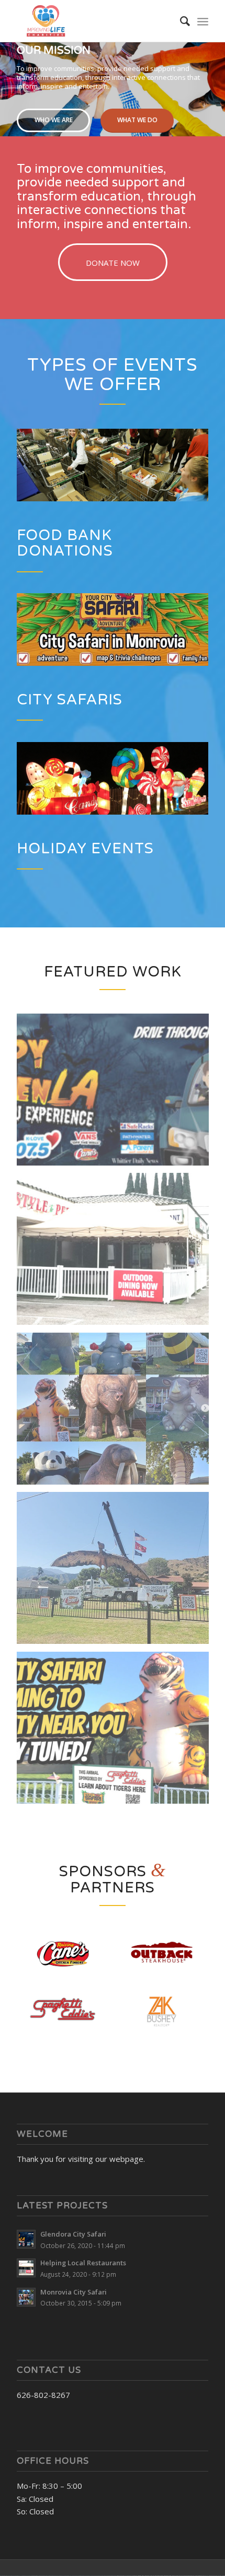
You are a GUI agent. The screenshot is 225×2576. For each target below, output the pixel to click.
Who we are (54, 120)
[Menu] (203, 21)
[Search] (180, 21)
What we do (137, 120)
